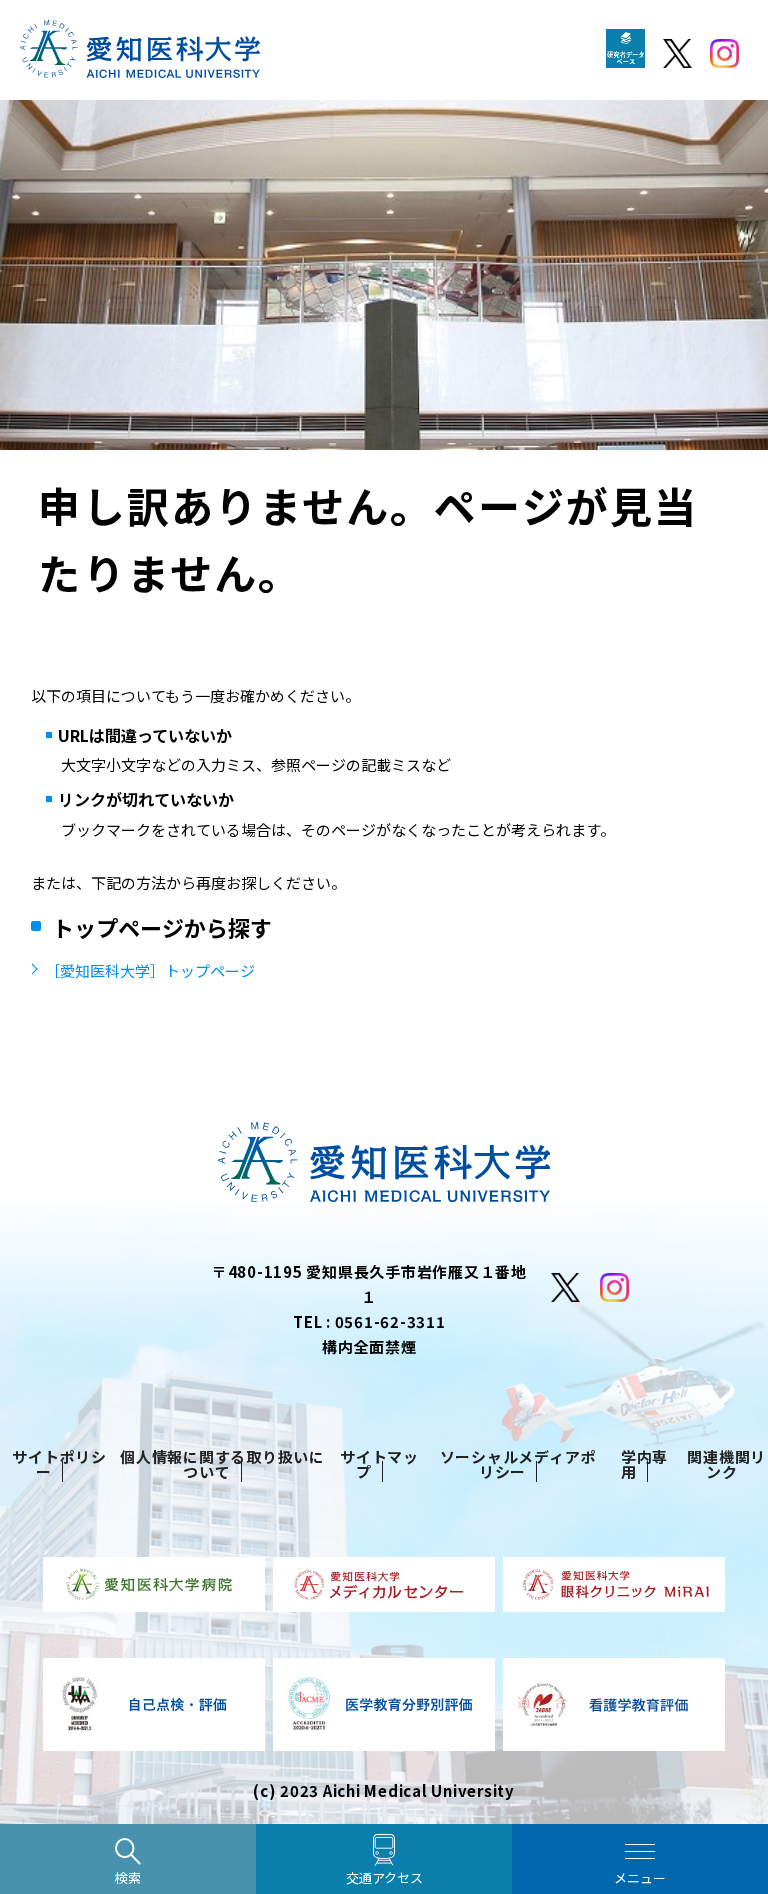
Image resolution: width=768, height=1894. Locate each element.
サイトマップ (379, 1464)
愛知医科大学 (140, 60)
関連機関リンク (726, 1464)
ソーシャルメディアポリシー (518, 1464)
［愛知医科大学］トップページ (150, 970)
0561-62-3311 (390, 1321)
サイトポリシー (59, 1464)
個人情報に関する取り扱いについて (222, 1464)
